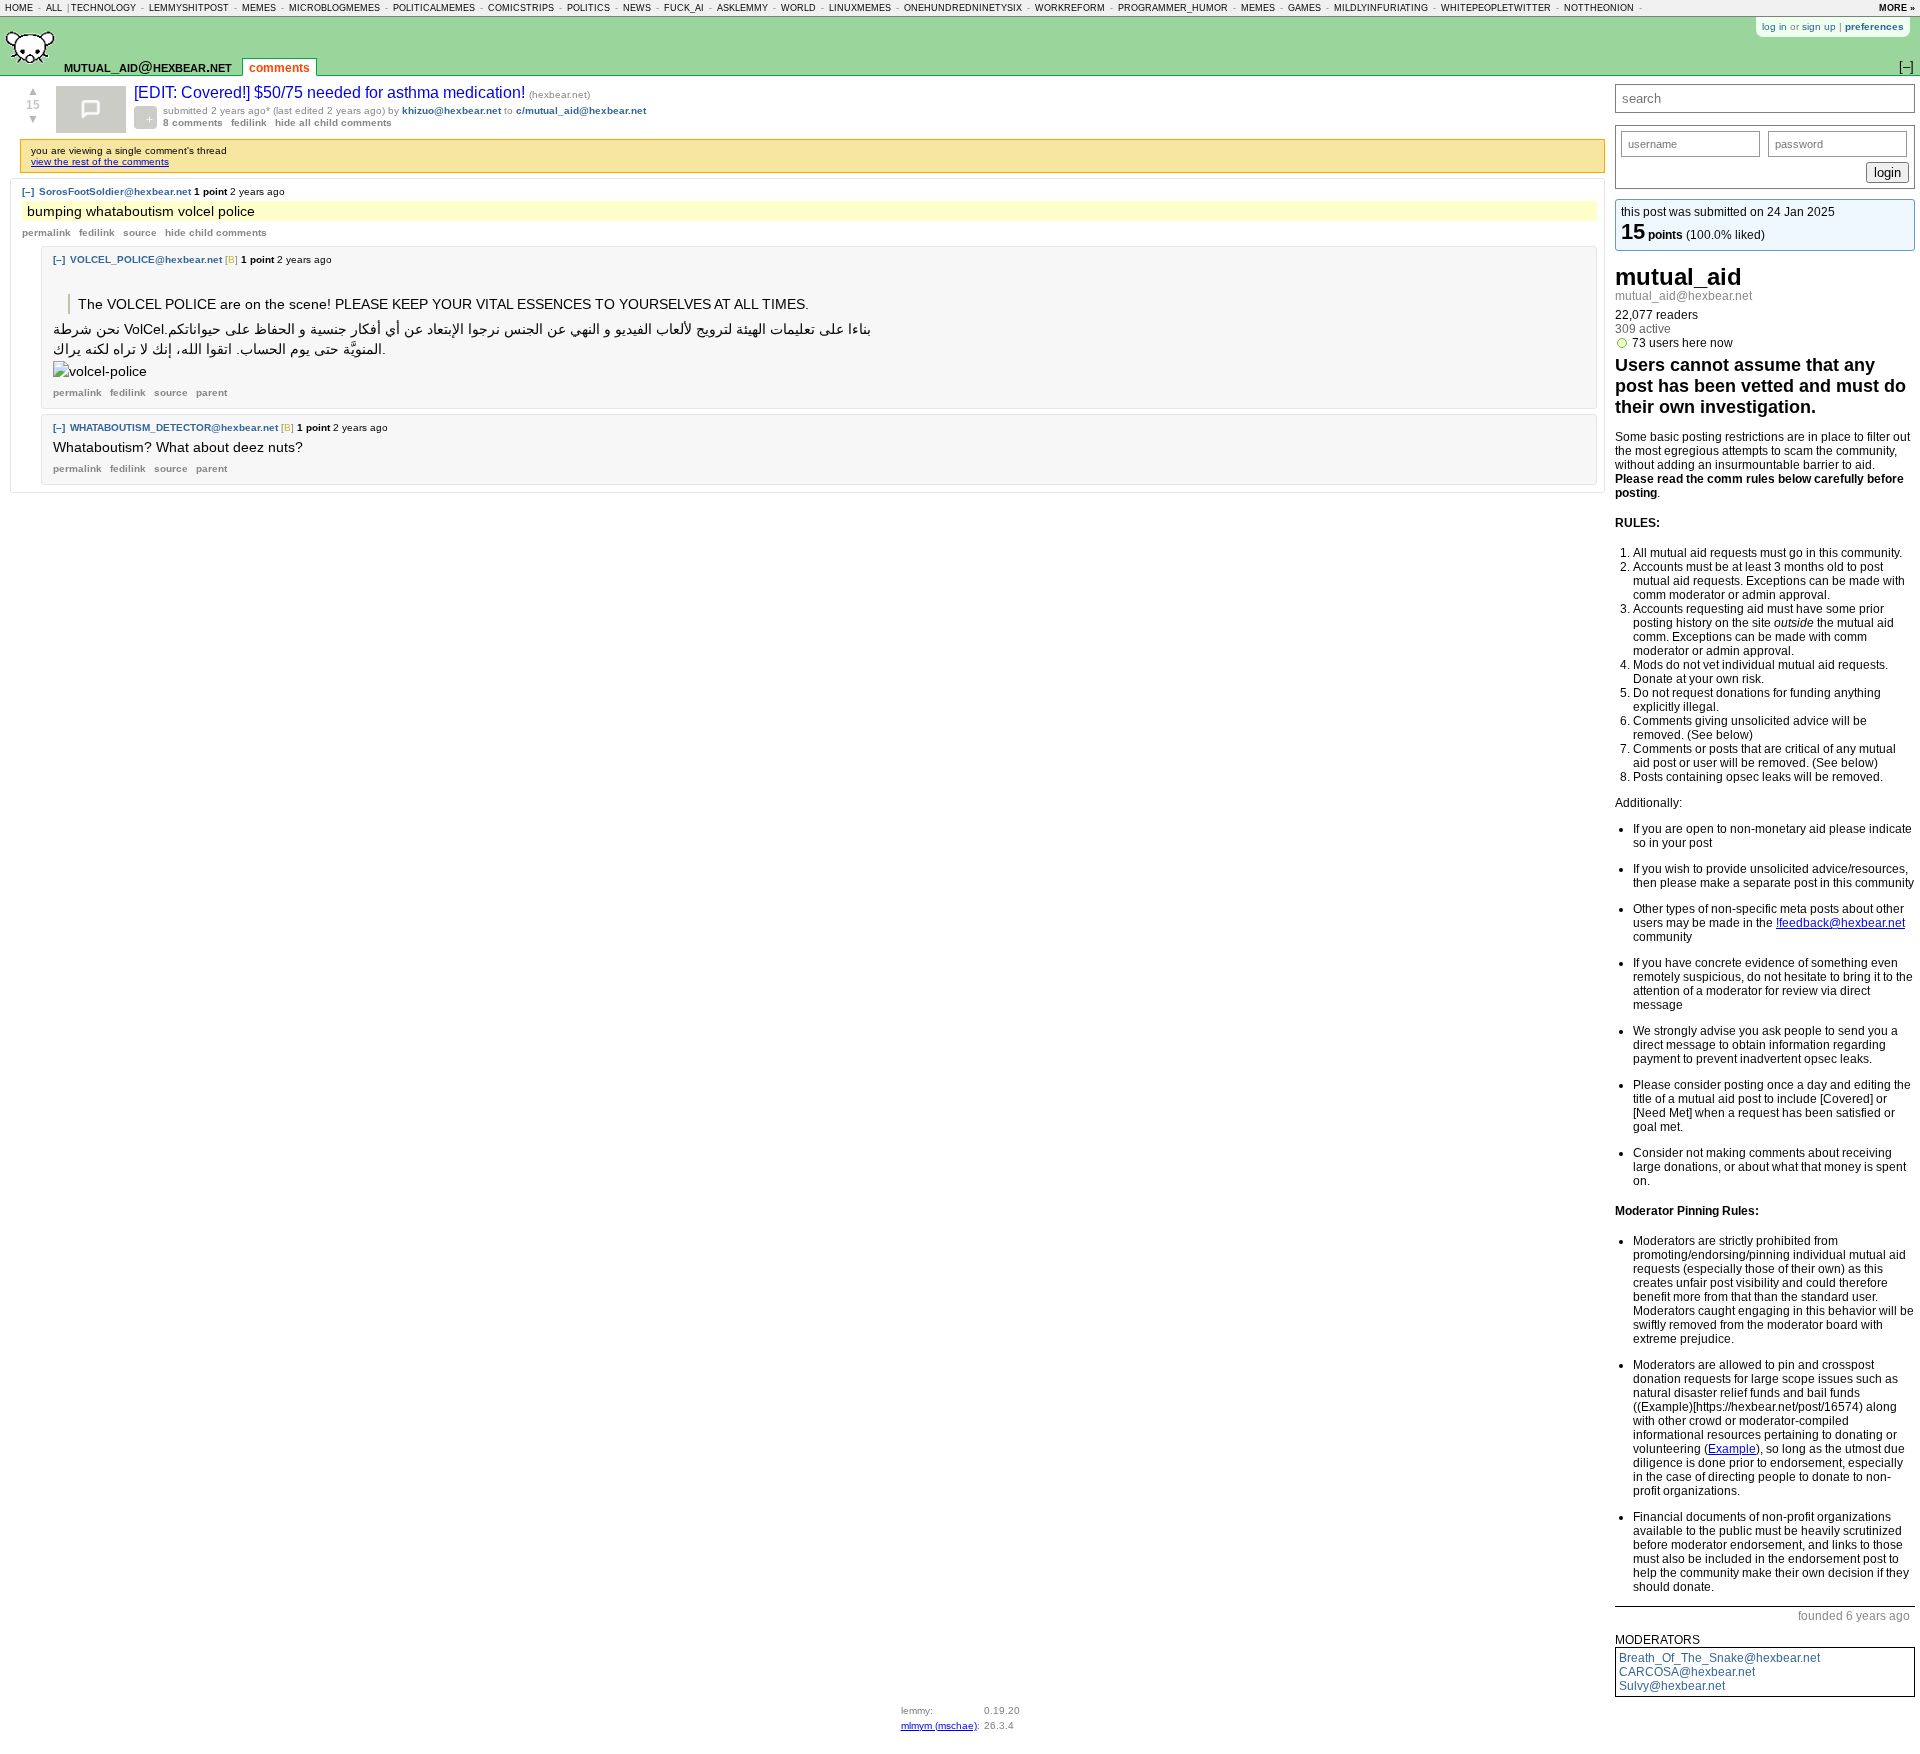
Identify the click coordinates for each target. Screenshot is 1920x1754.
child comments (216, 232)
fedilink (249, 122)
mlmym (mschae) (939, 1725)
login (1887, 172)
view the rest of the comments (100, 161)
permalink (46, 232)
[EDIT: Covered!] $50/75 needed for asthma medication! (331, 92)
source (140, 232)
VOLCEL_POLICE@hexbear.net (146, 259)
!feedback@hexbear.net (1840, 923)
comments (279, 68)
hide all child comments (333, 122)
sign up (1819, 26)
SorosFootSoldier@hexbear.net (115, 191)
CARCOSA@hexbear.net (1687, 1672)
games (1304, 8)
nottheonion (1599, 8)
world (798, 8)
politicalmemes (434, 8)
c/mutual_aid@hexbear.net (581, 110)
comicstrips (521, 8)
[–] (28, 191)
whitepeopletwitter (1496, 8)
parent (211, 392)
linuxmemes (860, 8)
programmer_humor (1173, 8)
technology (103, 8)
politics (588, 8)
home (19, 8)
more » (1897, 8)
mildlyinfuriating (1381, 8)
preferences (1874, 26)
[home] (30, 71)
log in (1774, 26)
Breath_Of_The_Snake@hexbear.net (1719, 1658)
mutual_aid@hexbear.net (148, 66)
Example (1732, 1449)
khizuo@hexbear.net (451, 110)
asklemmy (742, 8)
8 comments (193, 122)
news (637, 8)
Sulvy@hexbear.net (1672, 1686)
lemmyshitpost (189, 8)
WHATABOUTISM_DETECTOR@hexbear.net (174, 427)
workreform (1070, 8)
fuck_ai (684, 8)
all (54, 8)
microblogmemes (334, 8)
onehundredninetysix (963, 8)
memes (259, 8)
